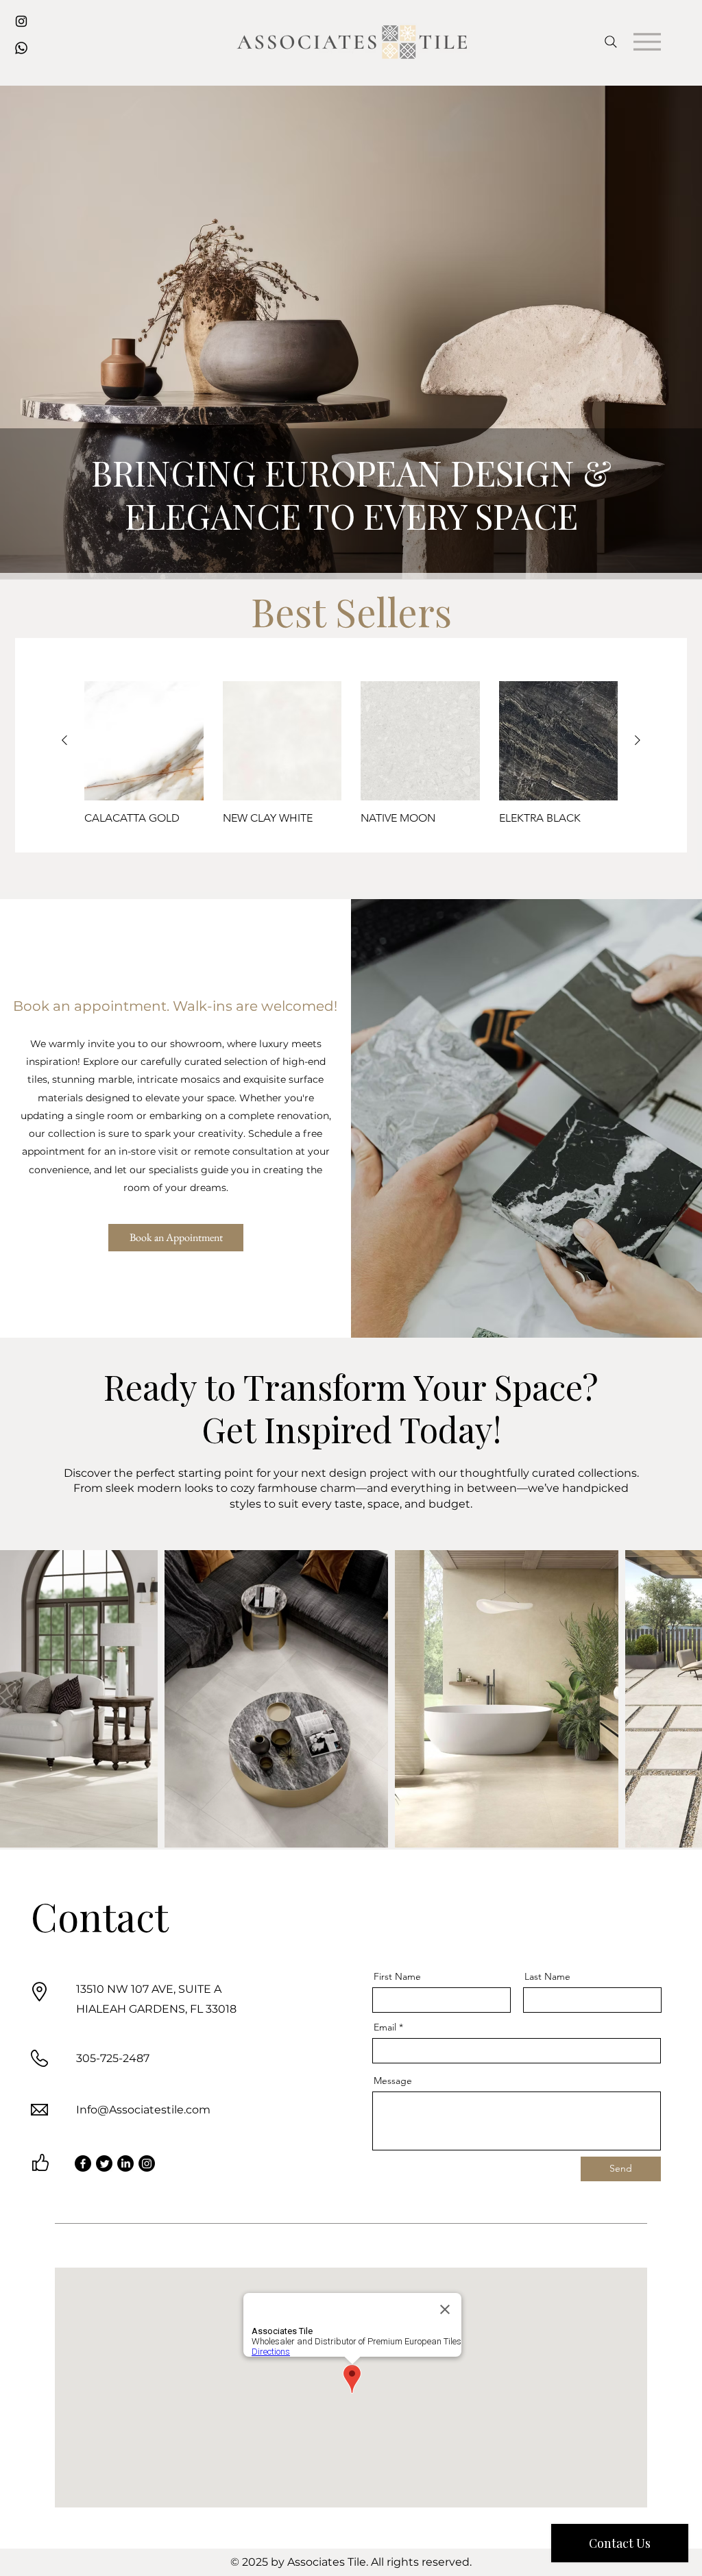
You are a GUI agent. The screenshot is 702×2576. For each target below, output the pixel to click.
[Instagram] (147, 2163)
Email (385, 2027)
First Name (397, 1976)
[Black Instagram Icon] (21, 21)
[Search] (610, 41)
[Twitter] (104, 2163)
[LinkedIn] (125, 2163)
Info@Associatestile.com (143, 2110)
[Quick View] (144, 741)
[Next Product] (638, 740)
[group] (351, 760)
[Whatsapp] (21, 48)
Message (393, 2081)
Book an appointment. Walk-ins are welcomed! (175, 1006)
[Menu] (647, 41)
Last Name (547, 1976)
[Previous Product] (64, 740)
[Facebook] (83, 2163)
